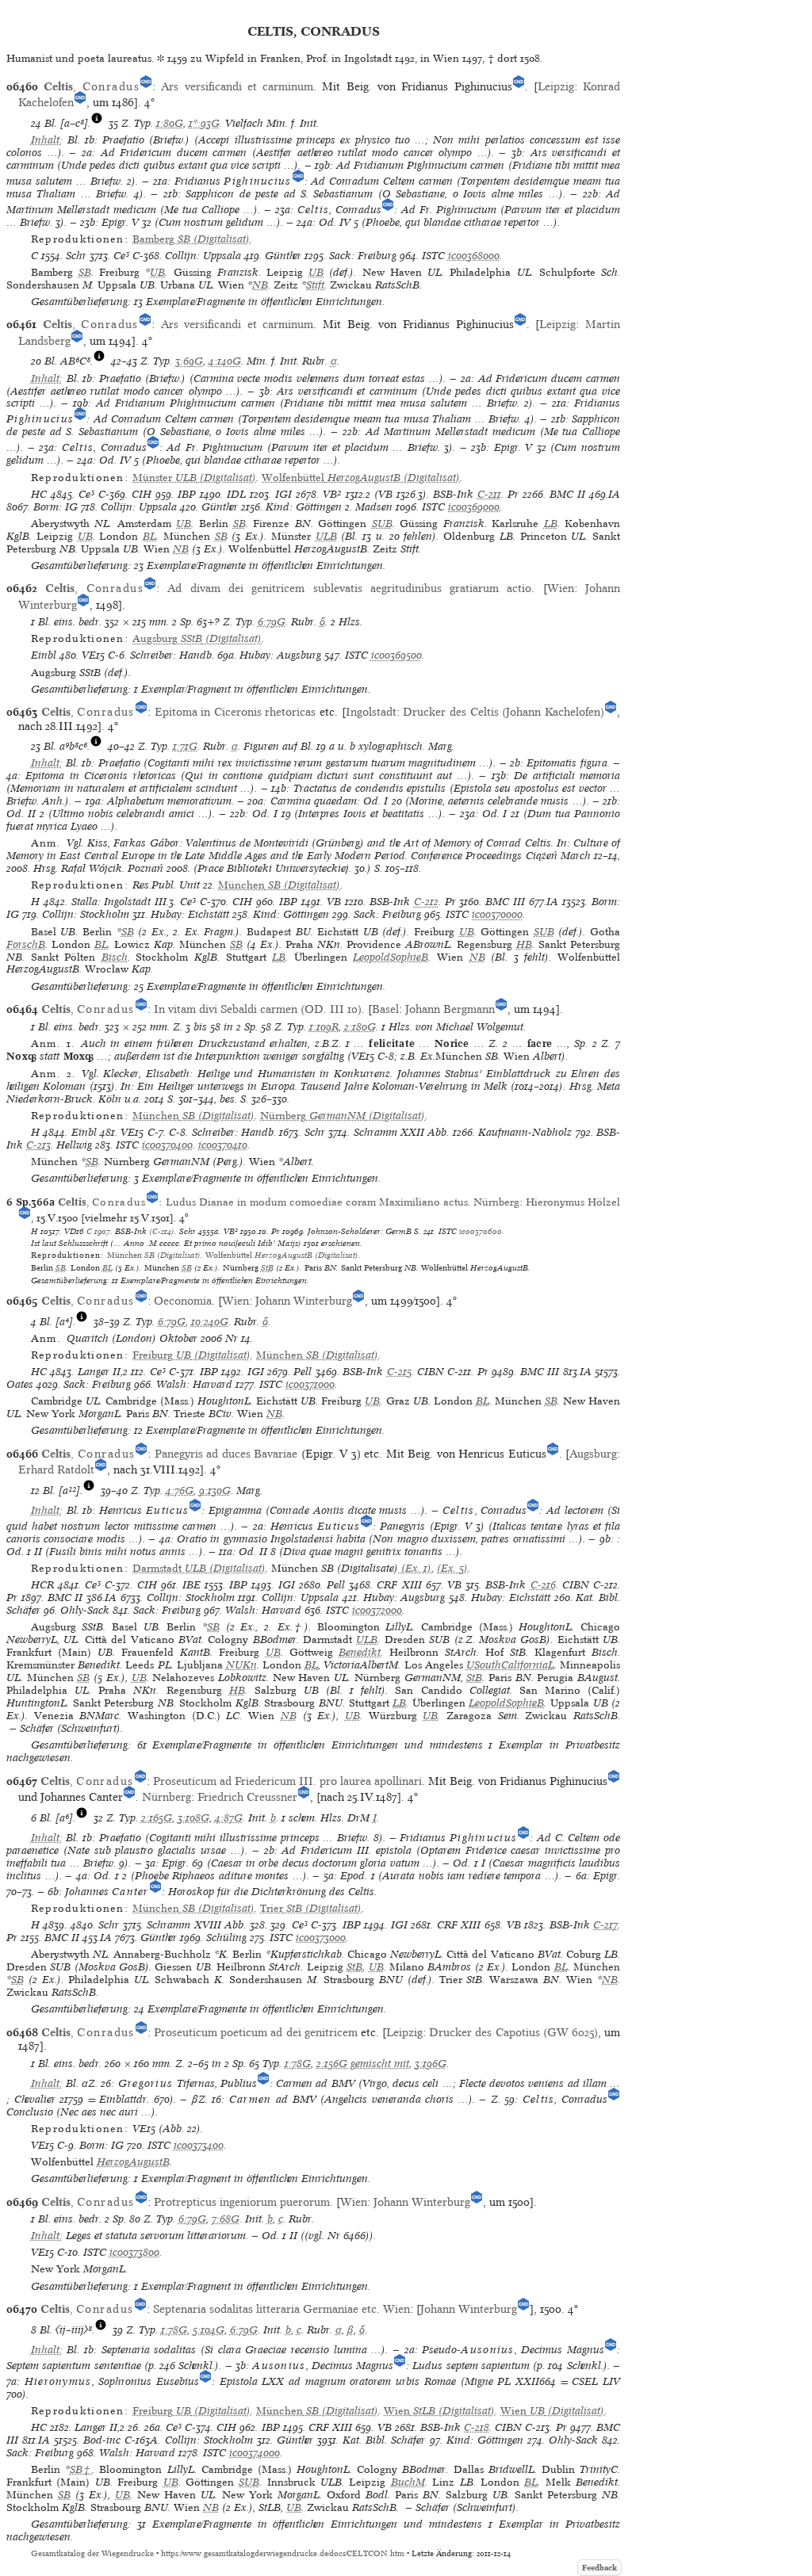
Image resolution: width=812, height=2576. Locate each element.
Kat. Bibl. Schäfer (384, 2440)
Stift (315, 285)
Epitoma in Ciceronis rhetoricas (236, 712)
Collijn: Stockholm (86, 914)
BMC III (505, 902)
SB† (81, 2469)
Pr (513, 494)
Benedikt (360, 1652)
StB (267, 1267)
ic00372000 (377, 1610)
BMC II (567, 494)
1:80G (170, 123)
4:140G (225, 361)
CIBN (431, 1372)
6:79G (272, 622)
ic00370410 (223, 1145)
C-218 (477, 2427)
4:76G (180, 1491)
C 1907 (98, 1231)
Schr (76, 256)
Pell (303, 1372)
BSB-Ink (453, 494)
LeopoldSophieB (391, 957)
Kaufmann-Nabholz (525, 1132)
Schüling (226, 1938)
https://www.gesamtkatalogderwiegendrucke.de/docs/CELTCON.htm (283, 2553)
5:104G (209, 2330)
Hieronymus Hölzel (573, 1202)
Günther (283, 256)
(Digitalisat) (191, 239)
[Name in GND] (146, 86)
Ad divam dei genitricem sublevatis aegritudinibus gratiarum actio (349, 588)
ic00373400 (199, 2145)
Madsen (374, 507)
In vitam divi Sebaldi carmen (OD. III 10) (258, 1009)
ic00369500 (396, 655)
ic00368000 (474, 256)
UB (157, 272)
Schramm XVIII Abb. (196, 1925)
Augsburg (593, 1454)
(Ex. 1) (415, 1568)
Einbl (44, 655)
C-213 (38, 1145)
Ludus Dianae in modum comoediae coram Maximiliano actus (317, 1202)
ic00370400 (167, 1145)
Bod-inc (102, 2440)
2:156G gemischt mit (363, 2064)
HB (524, 944)
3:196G (431, 2064)
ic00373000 (321, 1938)
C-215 (399, 1372)
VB (334, 902)
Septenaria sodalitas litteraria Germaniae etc (265, 2309)
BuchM (408, 2482)
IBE (192, 1585)
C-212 (426, 902)
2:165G (157, 1818)
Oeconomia (183, 1301)
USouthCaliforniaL (510, 1665)
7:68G (226, 2219)
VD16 (74, 1231)
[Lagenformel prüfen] (97, 123)
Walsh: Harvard (194, 1384)
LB (551, 524)
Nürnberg (496, 1202)
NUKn (241, 1665)
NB (260, 285)
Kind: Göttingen (304, 507)
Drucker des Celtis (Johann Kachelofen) (504, 712)
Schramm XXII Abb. (402, 1132)
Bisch (115, 957)
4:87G (229, 1818)
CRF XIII (399, 1585)
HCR (42, 1585)
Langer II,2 (103, 1372)
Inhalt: (47, 140)
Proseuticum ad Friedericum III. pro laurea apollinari (287, 1781)
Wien (561, 588)
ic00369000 (474, 507)
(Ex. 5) (452, 1568)
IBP (187, 494)
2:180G (360, 1027)
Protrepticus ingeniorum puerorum (242, 2202)
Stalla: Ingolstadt (111, 902)
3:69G (189, 361)
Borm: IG (56, 507)
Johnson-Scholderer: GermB (360, 1231)
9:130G (215, 1491)
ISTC (433, 256)
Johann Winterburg (304, 1301)
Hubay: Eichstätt (190, 914)
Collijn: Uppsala (203, 256)
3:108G (193, 1818)
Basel (385, 1009)
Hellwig (74, 1145)
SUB (382, 524)
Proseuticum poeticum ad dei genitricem (256, 2032)
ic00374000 (255, 2453)
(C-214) (162, 1231)
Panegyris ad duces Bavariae (226, 1454)
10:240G (210, 1322)
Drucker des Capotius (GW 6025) (513, 2032)
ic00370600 (481, 1231)
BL (149, 536)
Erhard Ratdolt (56, 1470)
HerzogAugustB (133, 2162)
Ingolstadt (371, 712)
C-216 (543, 1585)
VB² (332, 494)
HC (39, 494)
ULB (326, 536)
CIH (142, 494)
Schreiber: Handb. (172, 655)
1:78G (298, 2064)
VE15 (93, 655)
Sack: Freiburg (363, 256)
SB (85, 272)
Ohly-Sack (85, 1610)
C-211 (489, 494)
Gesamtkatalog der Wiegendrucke (92, 2553)
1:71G (185, 746)
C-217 (605, 1925)
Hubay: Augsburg (280, 655)
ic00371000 (310, 1384)
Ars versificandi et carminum (237, 86)
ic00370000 (497, 914)
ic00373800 (134, 2252)
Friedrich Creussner (247, 1797)
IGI (283, 494)
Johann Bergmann (450, 1009)
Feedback (599, 2568)
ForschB (26, 944)
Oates (20, 1384)
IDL (236, 494)
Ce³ (121, 256)
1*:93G (204, 123)
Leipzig (556, 86)
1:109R (324, 1027)
